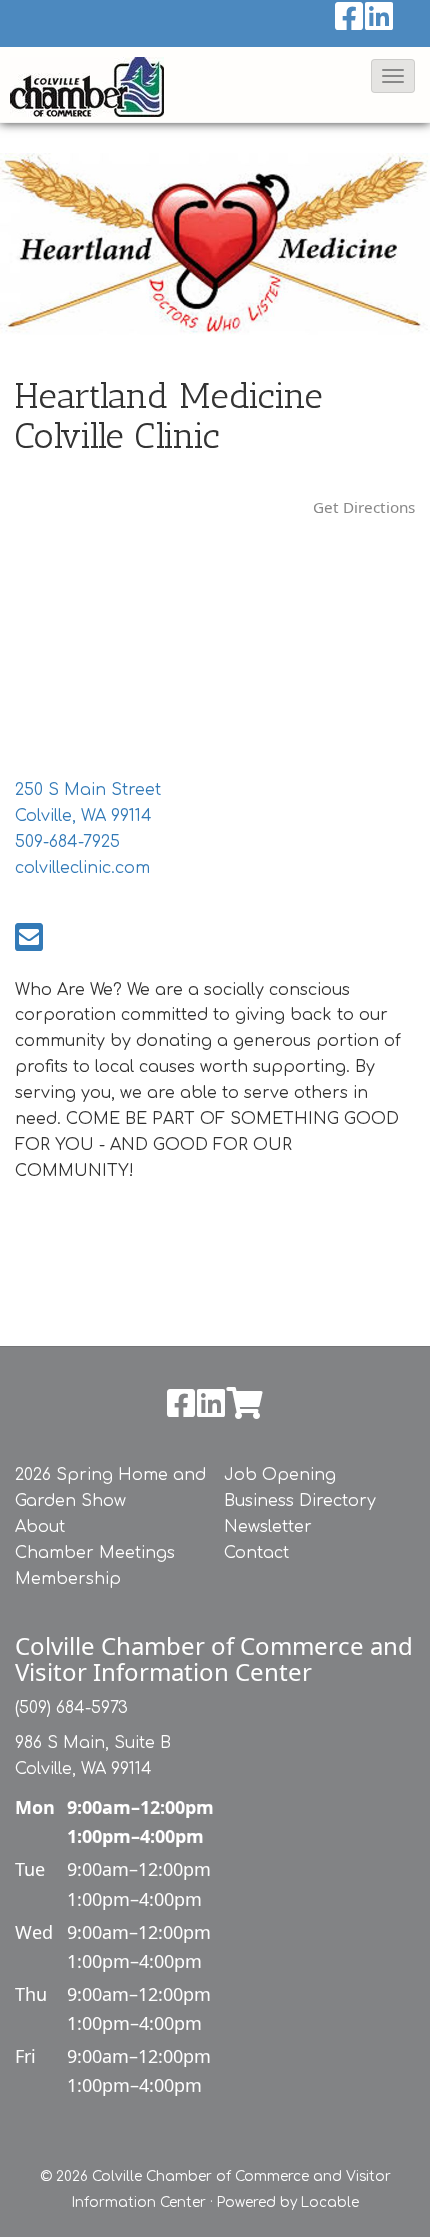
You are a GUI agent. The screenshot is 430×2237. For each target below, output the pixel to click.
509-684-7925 (67, 842)
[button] (393, 76)
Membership (68, 1579)
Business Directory (300, 1501)
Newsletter (268, 1527)
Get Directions (364, 507)
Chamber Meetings (95, 1553)
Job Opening (280, 1475)
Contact (256, 1553)
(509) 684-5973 (71, 1708)
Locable (330, 2202)
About (40, 1527)
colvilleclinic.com (82, 868)
